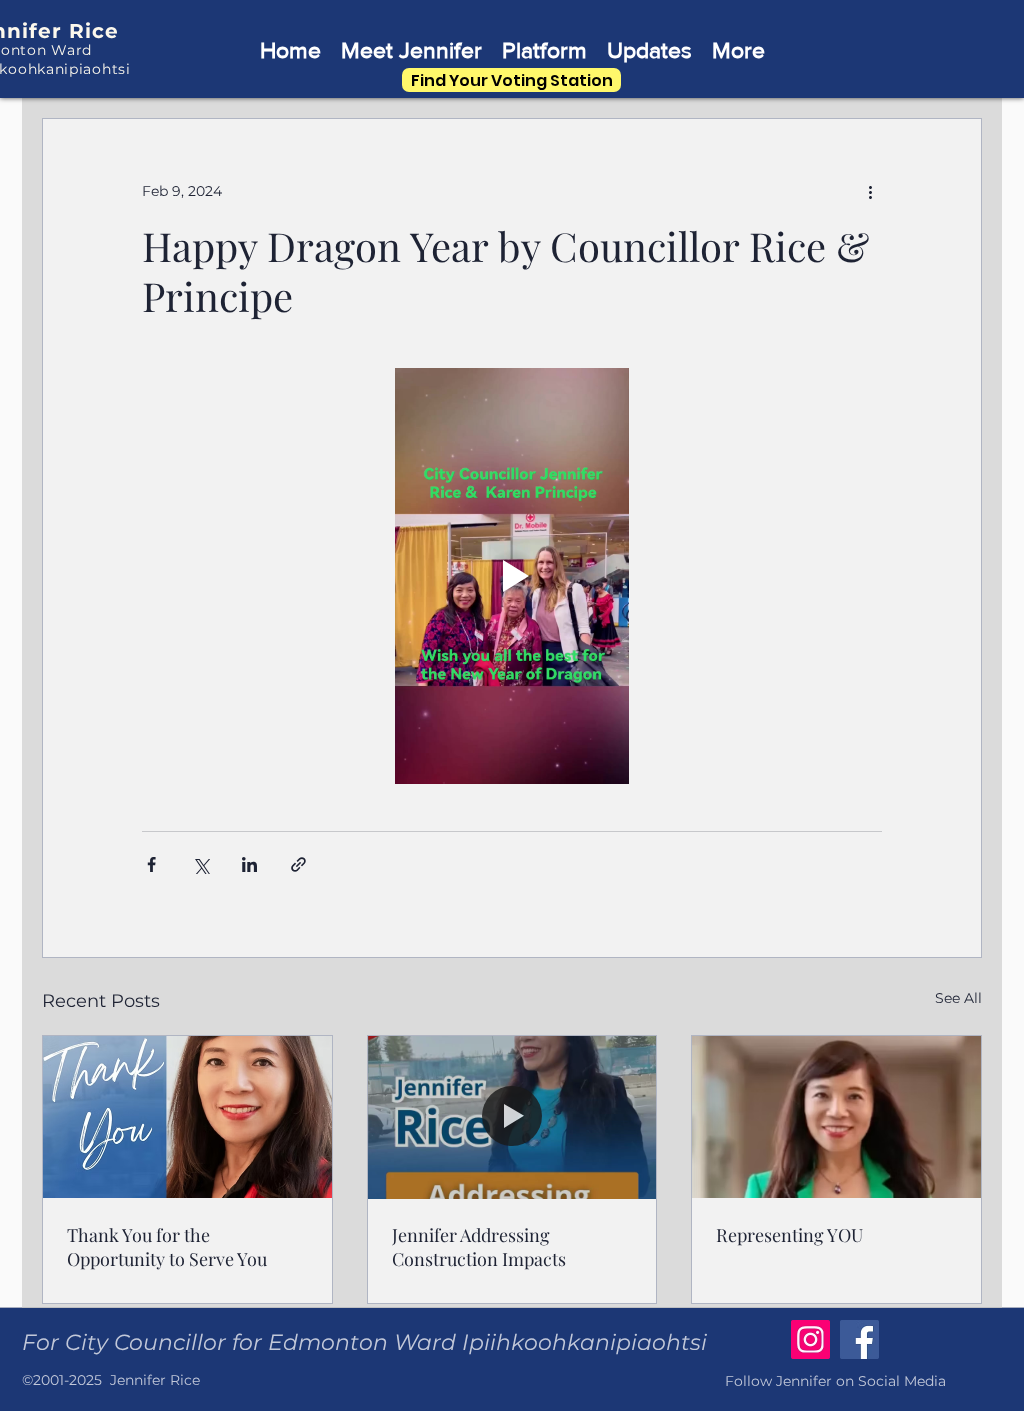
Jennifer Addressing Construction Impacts (479, 1247)
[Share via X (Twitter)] (200, 864)
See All (958, 998)
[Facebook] (859, 1339)
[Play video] (512, 576)
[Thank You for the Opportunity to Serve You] (187, 1117)
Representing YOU (789, 1235)
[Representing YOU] (836, 1117)
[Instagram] (810, 1339)
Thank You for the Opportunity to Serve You (167, 1247)
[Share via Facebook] (151, 864)
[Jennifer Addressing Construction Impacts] (512, 1117)
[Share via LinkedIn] (249, 864)
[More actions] (870, 191)
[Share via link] (298, 864)
